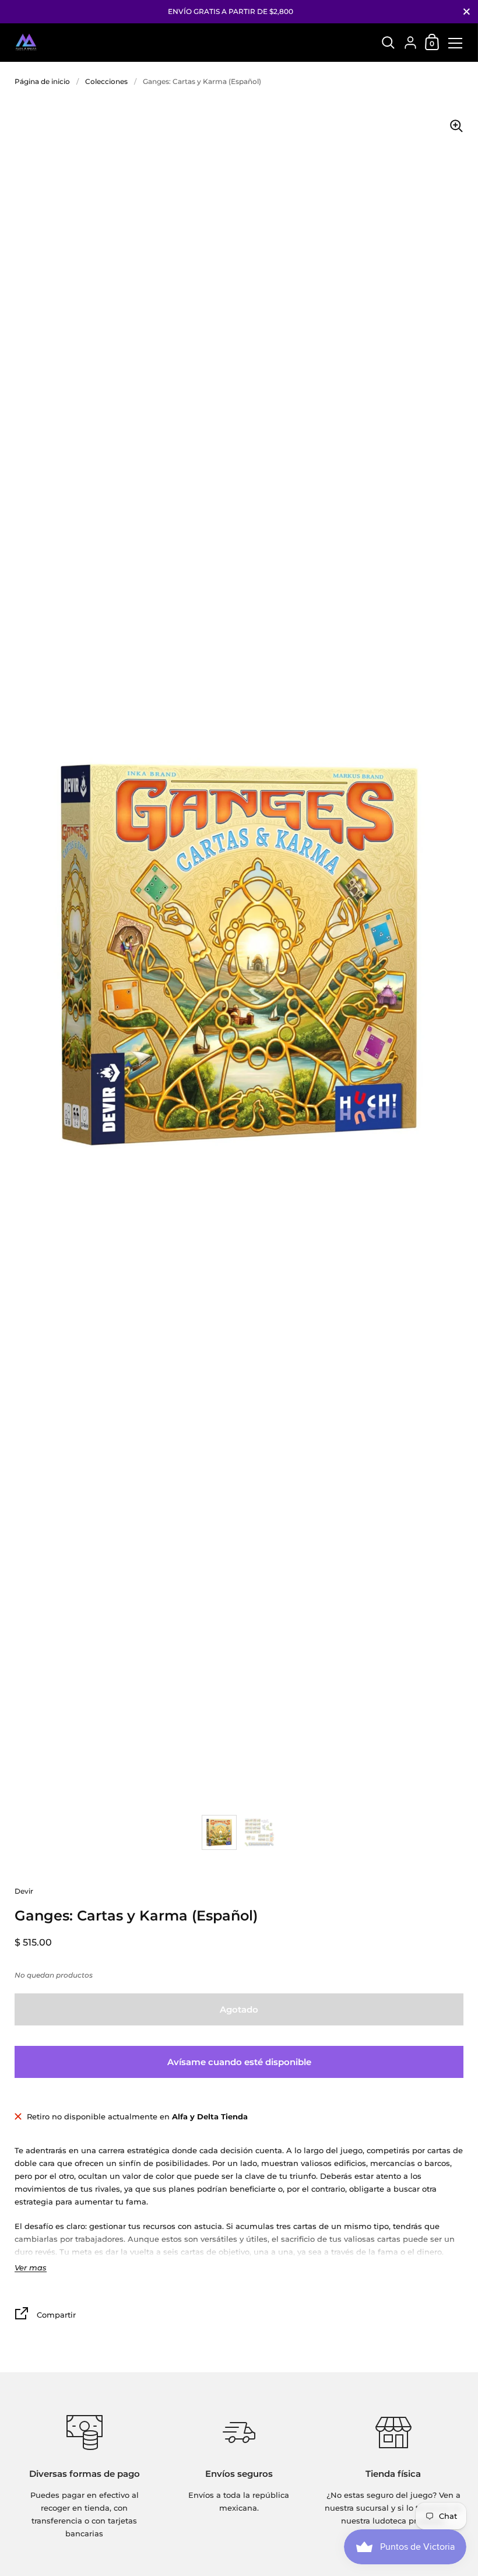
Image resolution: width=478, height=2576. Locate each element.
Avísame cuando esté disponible (239, 2062)
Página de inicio (42, 81)
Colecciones (106, 81)
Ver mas (31, 2268)
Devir (24, 1891)
